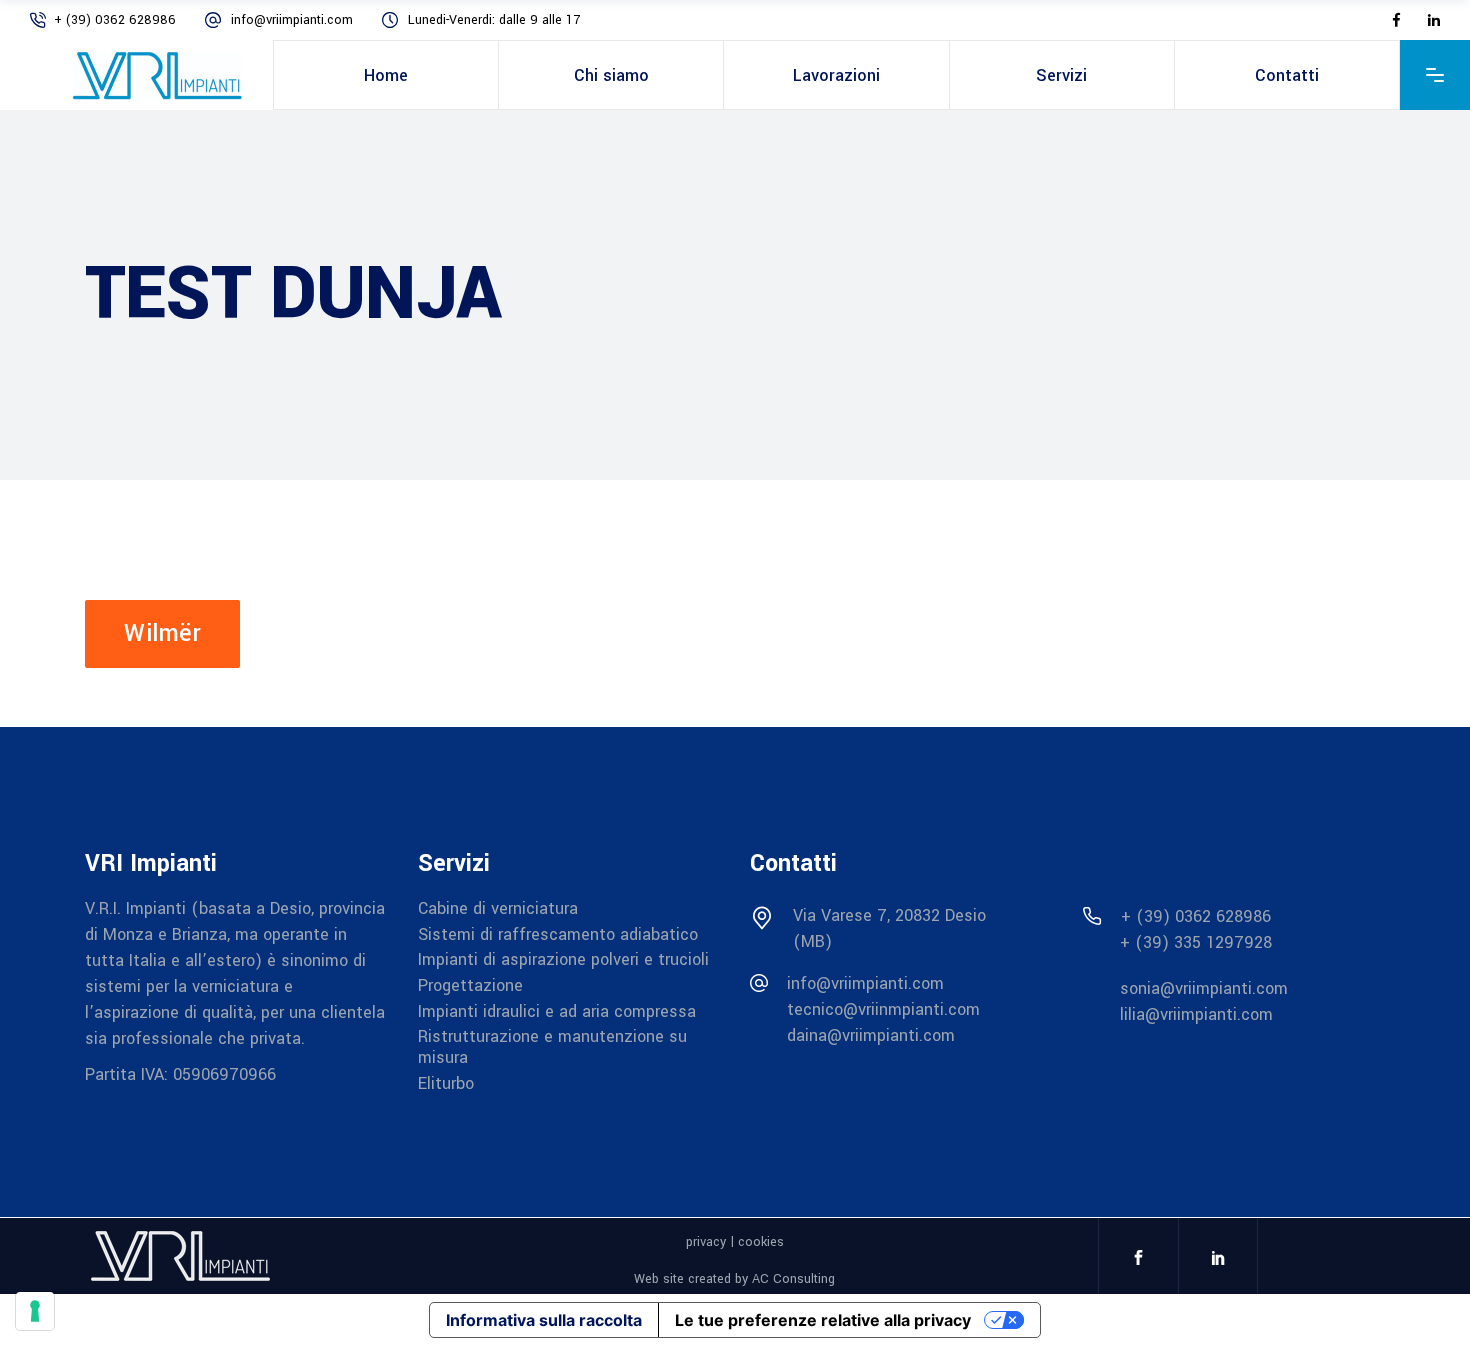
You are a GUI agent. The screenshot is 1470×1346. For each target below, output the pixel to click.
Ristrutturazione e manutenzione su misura (552, 1047)
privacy (706, 1242)
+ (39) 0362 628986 (117, 20)
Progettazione (470, 985)
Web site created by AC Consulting (734, 1279)
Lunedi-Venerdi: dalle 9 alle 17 (494, 20)
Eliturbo (446, 1082)
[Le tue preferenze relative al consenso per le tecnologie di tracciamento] (35, 1311)
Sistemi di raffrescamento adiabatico (558, 933)
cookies (761, 1242)
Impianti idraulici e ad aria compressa (557, 1010)
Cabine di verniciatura (498, 908)
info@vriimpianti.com (294, 20)
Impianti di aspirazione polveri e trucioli (563, 959)
